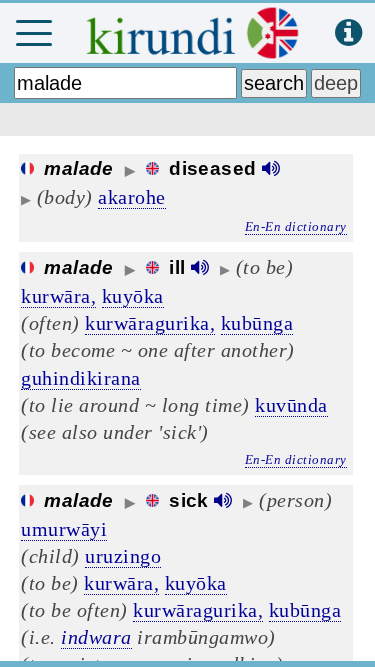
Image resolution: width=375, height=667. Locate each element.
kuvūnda (291, 405)
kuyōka (133, 296)
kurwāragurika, (150, 323)
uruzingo (123, 556)
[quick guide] (348, 33)
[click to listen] (271, 168)
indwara (96, 637)
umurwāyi (64, 529)
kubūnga (257, 323)
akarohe (132, 197)
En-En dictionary (296, 226)
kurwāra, (58, 296)
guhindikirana (81, 378)
